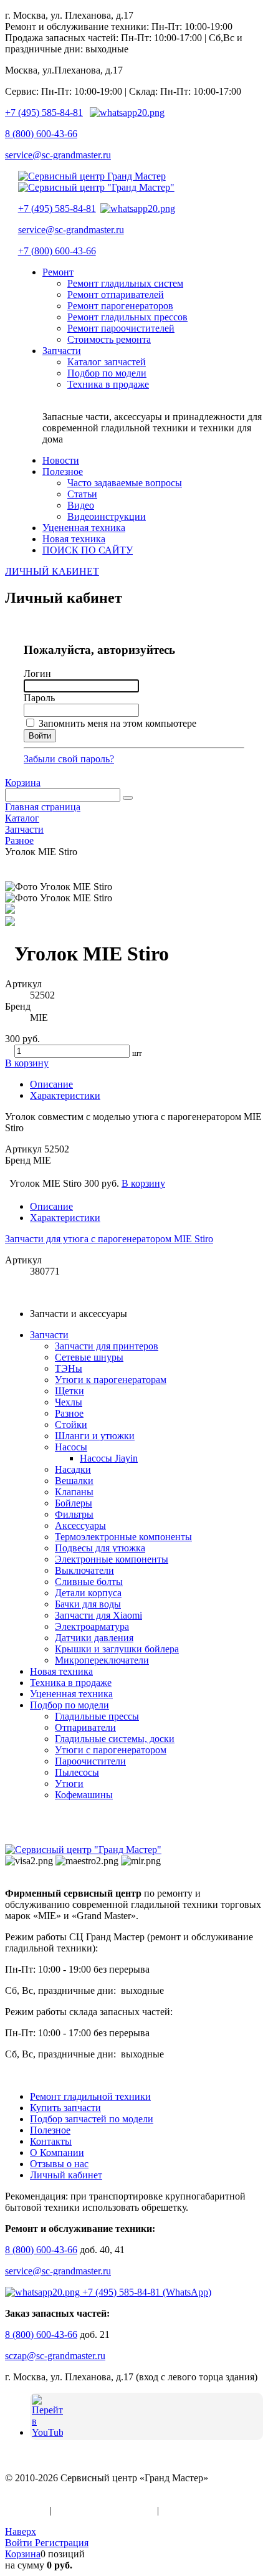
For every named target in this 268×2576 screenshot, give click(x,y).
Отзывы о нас (59, 2164)
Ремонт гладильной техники (90, 2096)
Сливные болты (89, 1582)
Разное (69, 1413)
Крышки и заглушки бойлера (117, 1649)
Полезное (50, 2130)
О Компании (57, 2152)
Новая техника (61, 1671)
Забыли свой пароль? (69, 759)
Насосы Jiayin (109, 1458)
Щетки (69, 1391)
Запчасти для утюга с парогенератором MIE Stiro (109, 1239)
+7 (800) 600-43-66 (57, 251)
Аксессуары (80, 1525)
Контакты (51, 2141)
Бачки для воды (88, 1604)
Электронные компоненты (112, 1559)
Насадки (73, 1469)
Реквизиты (184, 2510)
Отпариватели (85, 1727)
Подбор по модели (69, 1705)
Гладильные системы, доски (115, 1739)
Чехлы (69, 1402)
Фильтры (74, 1514)
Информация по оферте (104, 2510)
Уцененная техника (71, 1694)
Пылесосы (77, 1772)
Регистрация (62, 2543)
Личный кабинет (66, 2175)
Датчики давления (94, 1638)
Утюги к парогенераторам (111, 1380)
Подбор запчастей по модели (92, 2119)
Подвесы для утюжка (100, 1548)
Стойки (71, 1424)
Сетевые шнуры (89, 1357)
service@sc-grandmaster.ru (58, 155)
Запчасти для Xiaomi (98, 1615)
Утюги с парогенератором (111, 1750)
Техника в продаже (71, 1683)
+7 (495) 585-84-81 (44, 113)
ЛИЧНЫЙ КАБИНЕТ (52, 571)
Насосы (71, 1447)
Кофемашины (84, 1795)
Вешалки (74, 1481)
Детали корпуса (88, 1593)
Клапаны (74, 1492)
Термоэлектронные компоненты (123, 1537)
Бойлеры (74, 1503)
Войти (20, 2543)
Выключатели (84, 1570)
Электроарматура (92, 1626)
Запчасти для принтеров (107, 1346)
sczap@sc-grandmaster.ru (55, 2356)
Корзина (23, 783)
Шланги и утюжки (95, 1436)
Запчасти (49, 1335)
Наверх (21, 2531)
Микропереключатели (102, 1660)
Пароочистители (90, 1761)
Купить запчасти (65, 2108)
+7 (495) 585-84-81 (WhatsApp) (146, 2292)
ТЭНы (69, 1368)
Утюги (69, 1784)
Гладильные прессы (97, 1716)
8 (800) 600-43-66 (41, 134)
